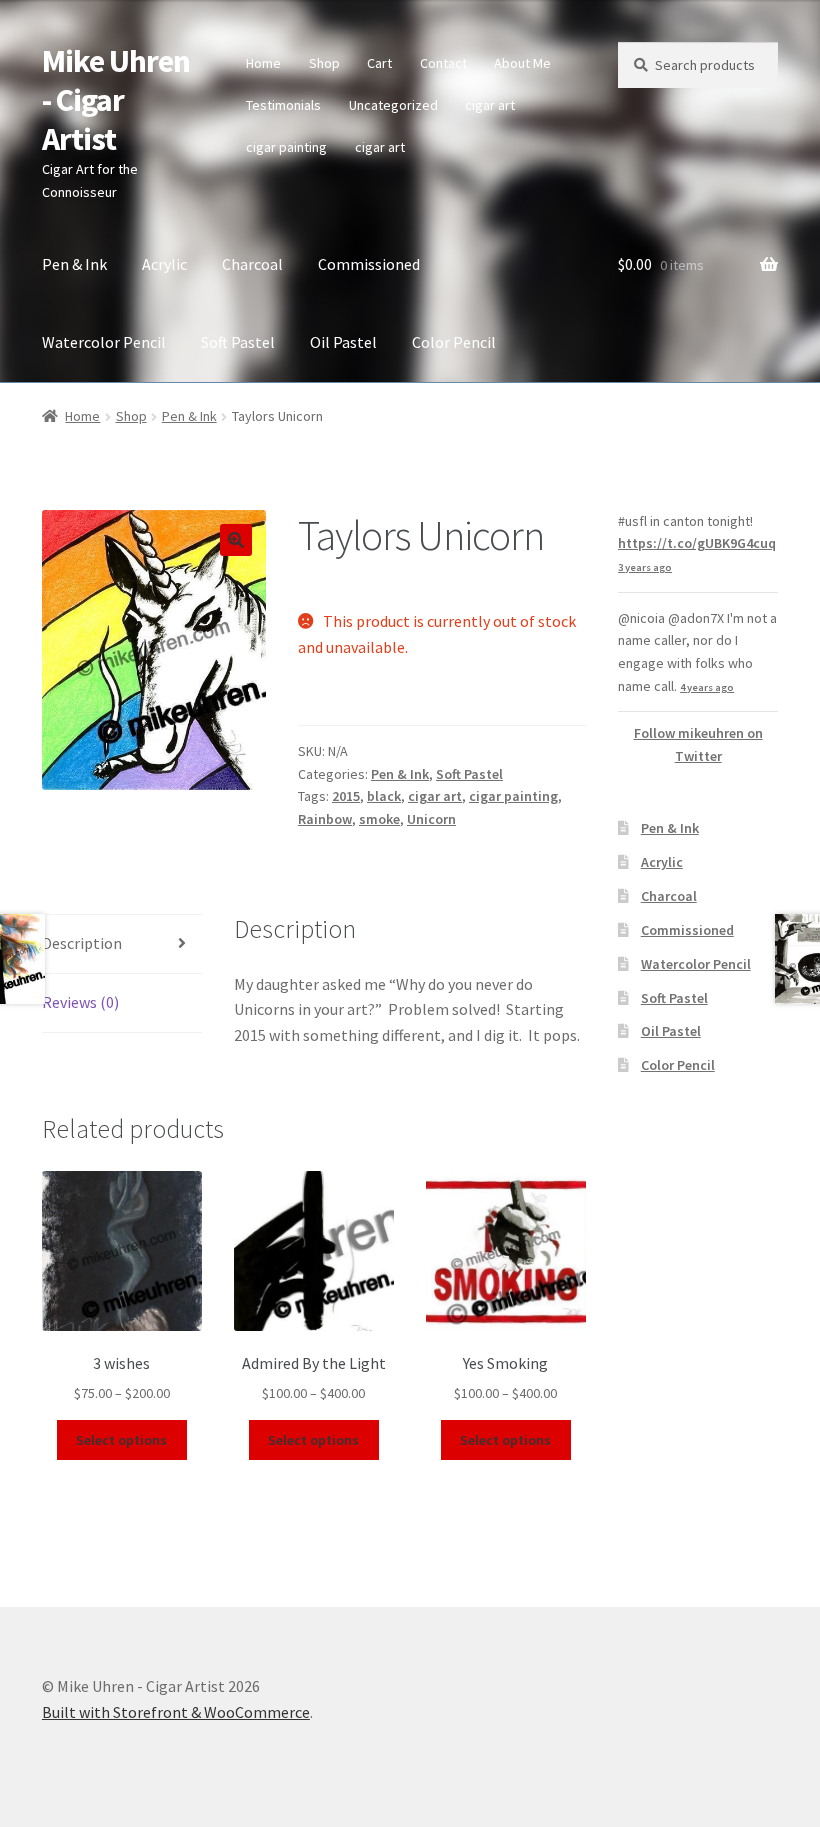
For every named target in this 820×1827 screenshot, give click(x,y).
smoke (379, 819)
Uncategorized (393, 105)
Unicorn (431, 819)
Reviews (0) (80, 1002)
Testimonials (283, 105)
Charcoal (252, 264)
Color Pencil (454, 342)
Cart (379, 63)
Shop (324, 63)
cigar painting (286, 147)
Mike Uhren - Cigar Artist (116, 100)
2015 (346, 796)
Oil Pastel (343, 342)
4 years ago (707, 687)
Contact (443, 63)
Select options (121, 1440)
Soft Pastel (238, 342)
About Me (522, 63)
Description (82, 943)
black (384, 796)
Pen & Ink (74, 264)
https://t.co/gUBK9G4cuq (697, 543)
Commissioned (369, 264)
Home (263, 63)
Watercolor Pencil (104, 342)
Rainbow (325, 819)
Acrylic (164, 264)
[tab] (122, 944)
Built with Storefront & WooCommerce (176, 1712)
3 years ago (645, 567)
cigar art (490, 105)
